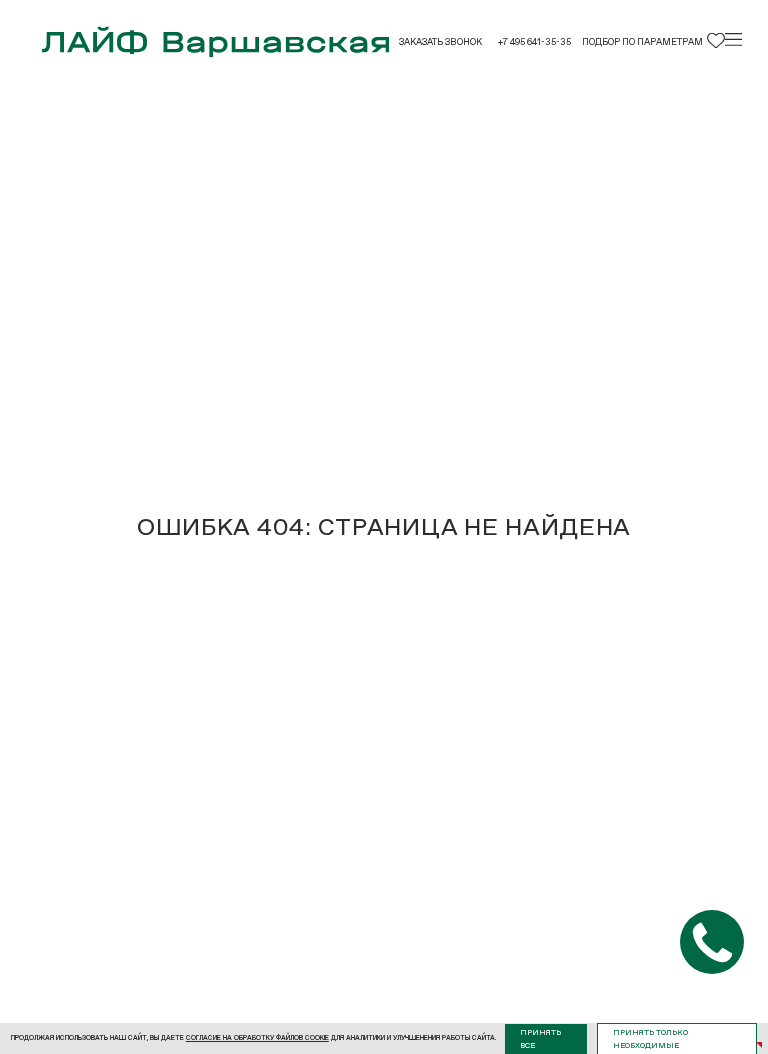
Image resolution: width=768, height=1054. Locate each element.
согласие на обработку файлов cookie (257, 1037)
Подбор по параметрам (642, 42)
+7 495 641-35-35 (534, 42)
